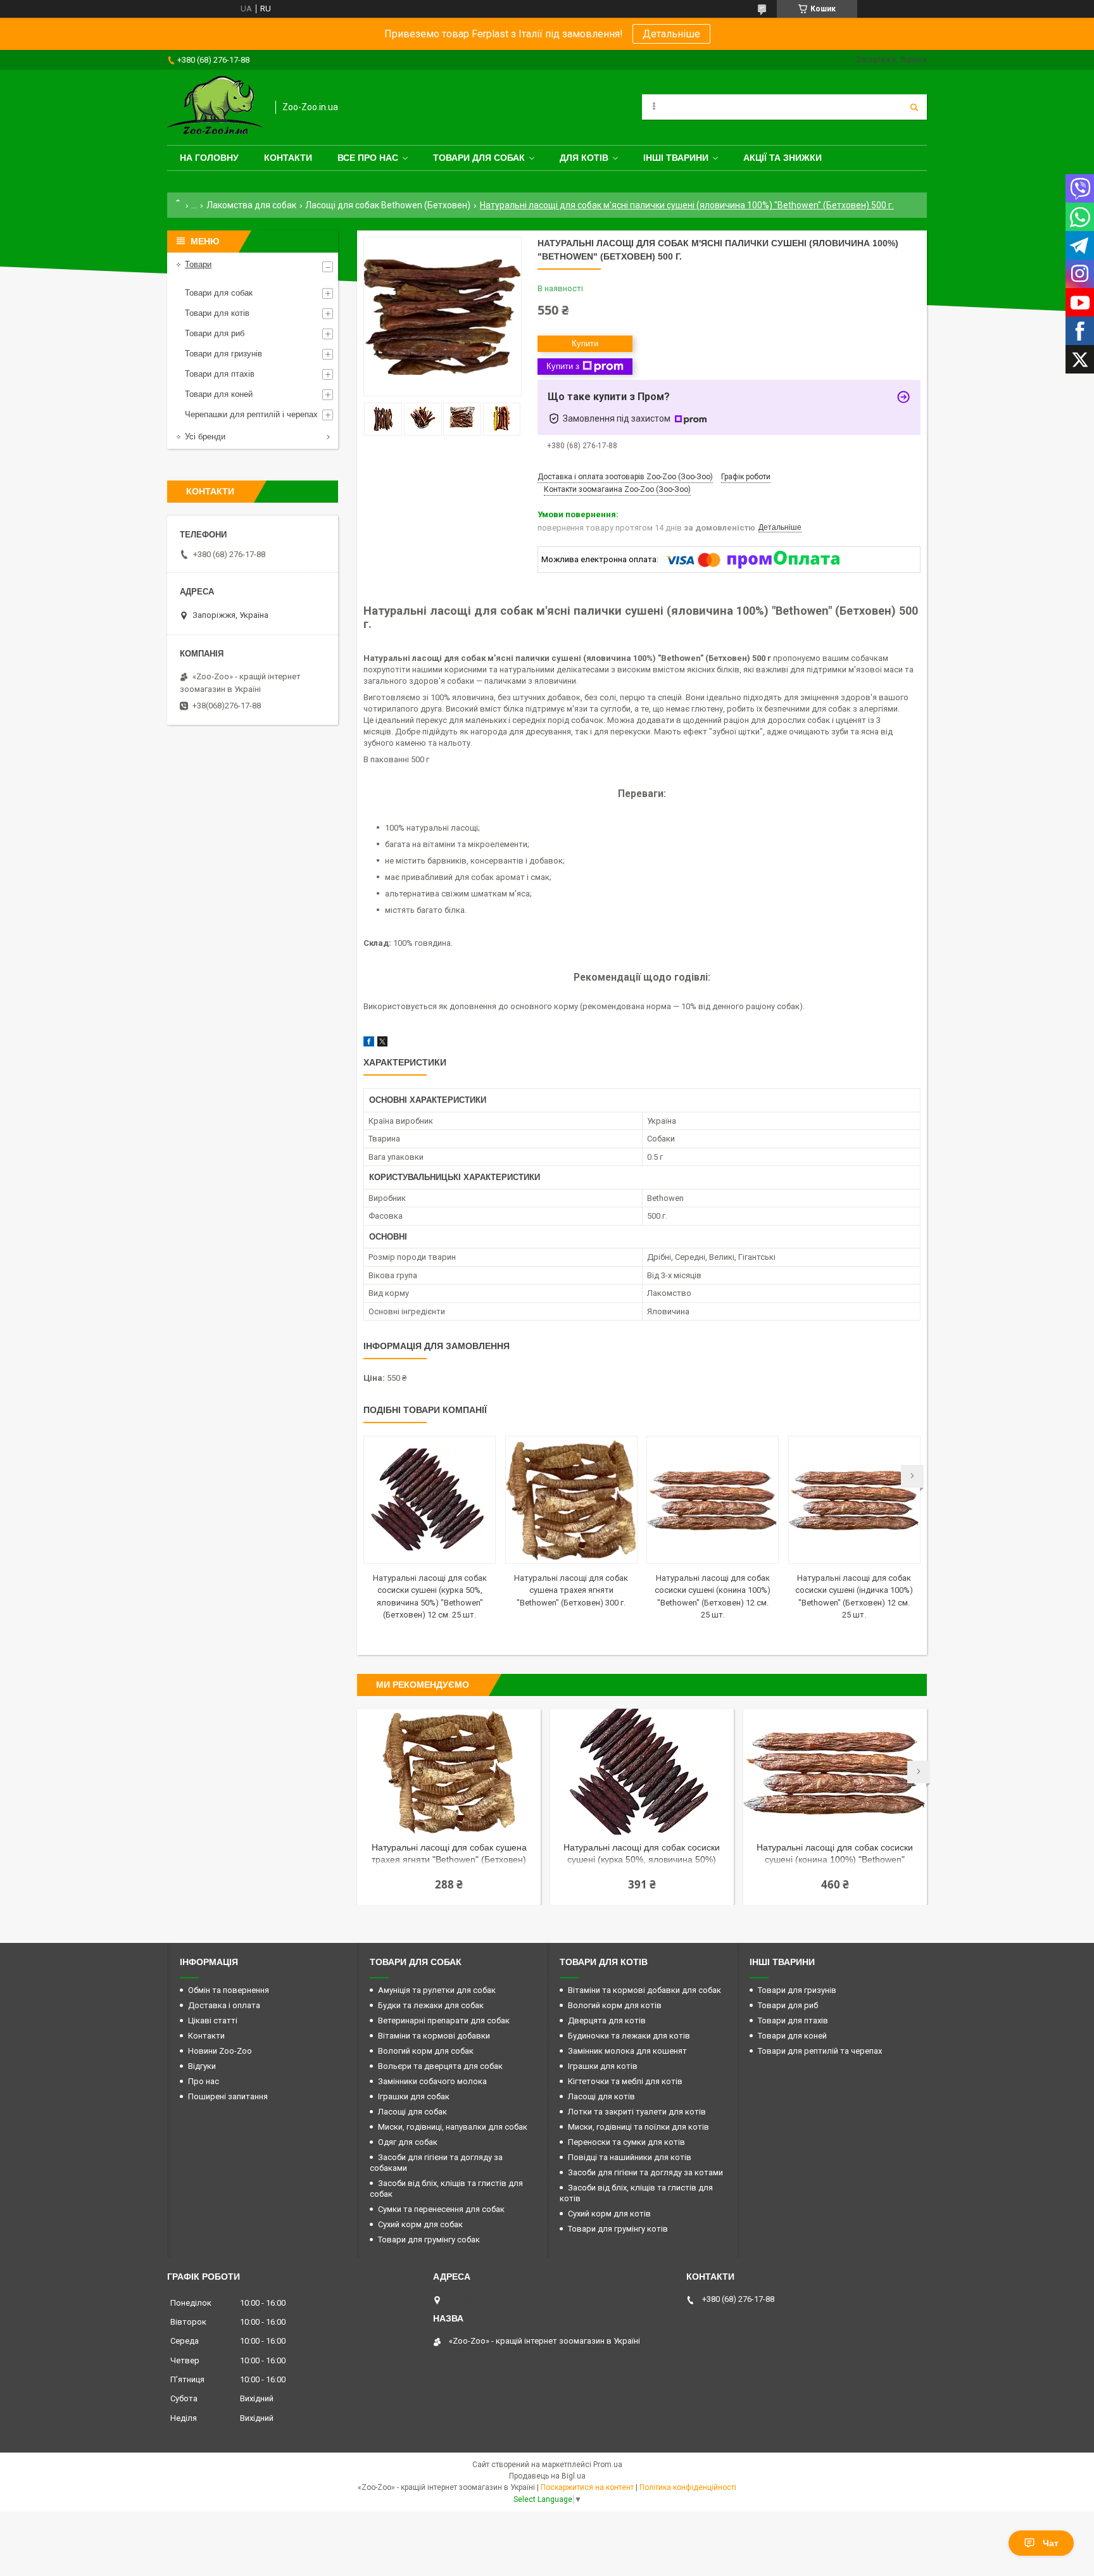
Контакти (288, 158)
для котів (584, 158)
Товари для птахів (220, 374)
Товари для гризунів (223, 354)
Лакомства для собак (251, 205)
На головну (209, 158)
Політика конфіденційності (688, 2487)
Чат (1051, 2543)
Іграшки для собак (414, 2096)
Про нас (204, 2081)
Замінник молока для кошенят (627, 2051)
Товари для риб (215, 333)
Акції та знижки (783, 158)
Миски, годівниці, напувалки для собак (453, 2127)
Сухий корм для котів (609, 2214)
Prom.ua (608, 2465)
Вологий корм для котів (615, 2005)
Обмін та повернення (229, 1990)
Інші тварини (676, 158)
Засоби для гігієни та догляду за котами (645, 2172)
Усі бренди (205, 437)
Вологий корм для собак (426, 2051)
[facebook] (369, 1044)
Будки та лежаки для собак (431, 2005)
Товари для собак (479, 158)
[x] (382, 1044)
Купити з (563, 366)
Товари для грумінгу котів (618, 2229)
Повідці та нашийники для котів (630, 2157)
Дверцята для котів (607, 2020)
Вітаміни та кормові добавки (434, 2036)
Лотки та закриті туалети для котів (637, 2112)
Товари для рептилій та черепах (820, 2051)
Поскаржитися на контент (587, 2487)
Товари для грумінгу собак (429, 2240)
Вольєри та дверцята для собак (440, 2066)
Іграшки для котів (603, 2066)
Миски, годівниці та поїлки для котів (638, 2127)
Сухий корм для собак (420, 2224)
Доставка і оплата (224, 2005)
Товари (198, 264)
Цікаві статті (213, 2020)
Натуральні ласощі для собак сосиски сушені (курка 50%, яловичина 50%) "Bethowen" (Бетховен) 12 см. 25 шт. (642, 1855)
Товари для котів (217, 313)
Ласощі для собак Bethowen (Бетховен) (388, 205)
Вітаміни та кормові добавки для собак (644, 1990)
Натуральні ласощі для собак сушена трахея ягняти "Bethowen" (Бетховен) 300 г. (571, 1590)
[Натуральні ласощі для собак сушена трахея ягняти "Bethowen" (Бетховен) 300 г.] (571, 1500)
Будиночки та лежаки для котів (629, 2036)
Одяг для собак (408, 2142)
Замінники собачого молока (432, 2081)
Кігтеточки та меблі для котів (625, 2081)
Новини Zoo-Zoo (220, 2051)
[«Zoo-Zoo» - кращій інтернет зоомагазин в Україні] (215, 107)
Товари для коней (219, 394)
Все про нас (368, 158)
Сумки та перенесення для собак (441, 2209)
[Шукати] (914, 107)
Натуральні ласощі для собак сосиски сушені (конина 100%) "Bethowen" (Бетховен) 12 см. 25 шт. (835, 1855)
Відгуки (202, 2066)
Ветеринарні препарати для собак (444, 2020)
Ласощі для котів (601, 2096)
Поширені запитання (228, 2096)
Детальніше (671, 34)
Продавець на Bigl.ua (547, 2476)
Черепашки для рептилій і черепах (251, 414)
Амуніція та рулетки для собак (437, 1990)
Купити (585, 343)
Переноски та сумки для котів (626, 2142)
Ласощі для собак (412, 2112)
